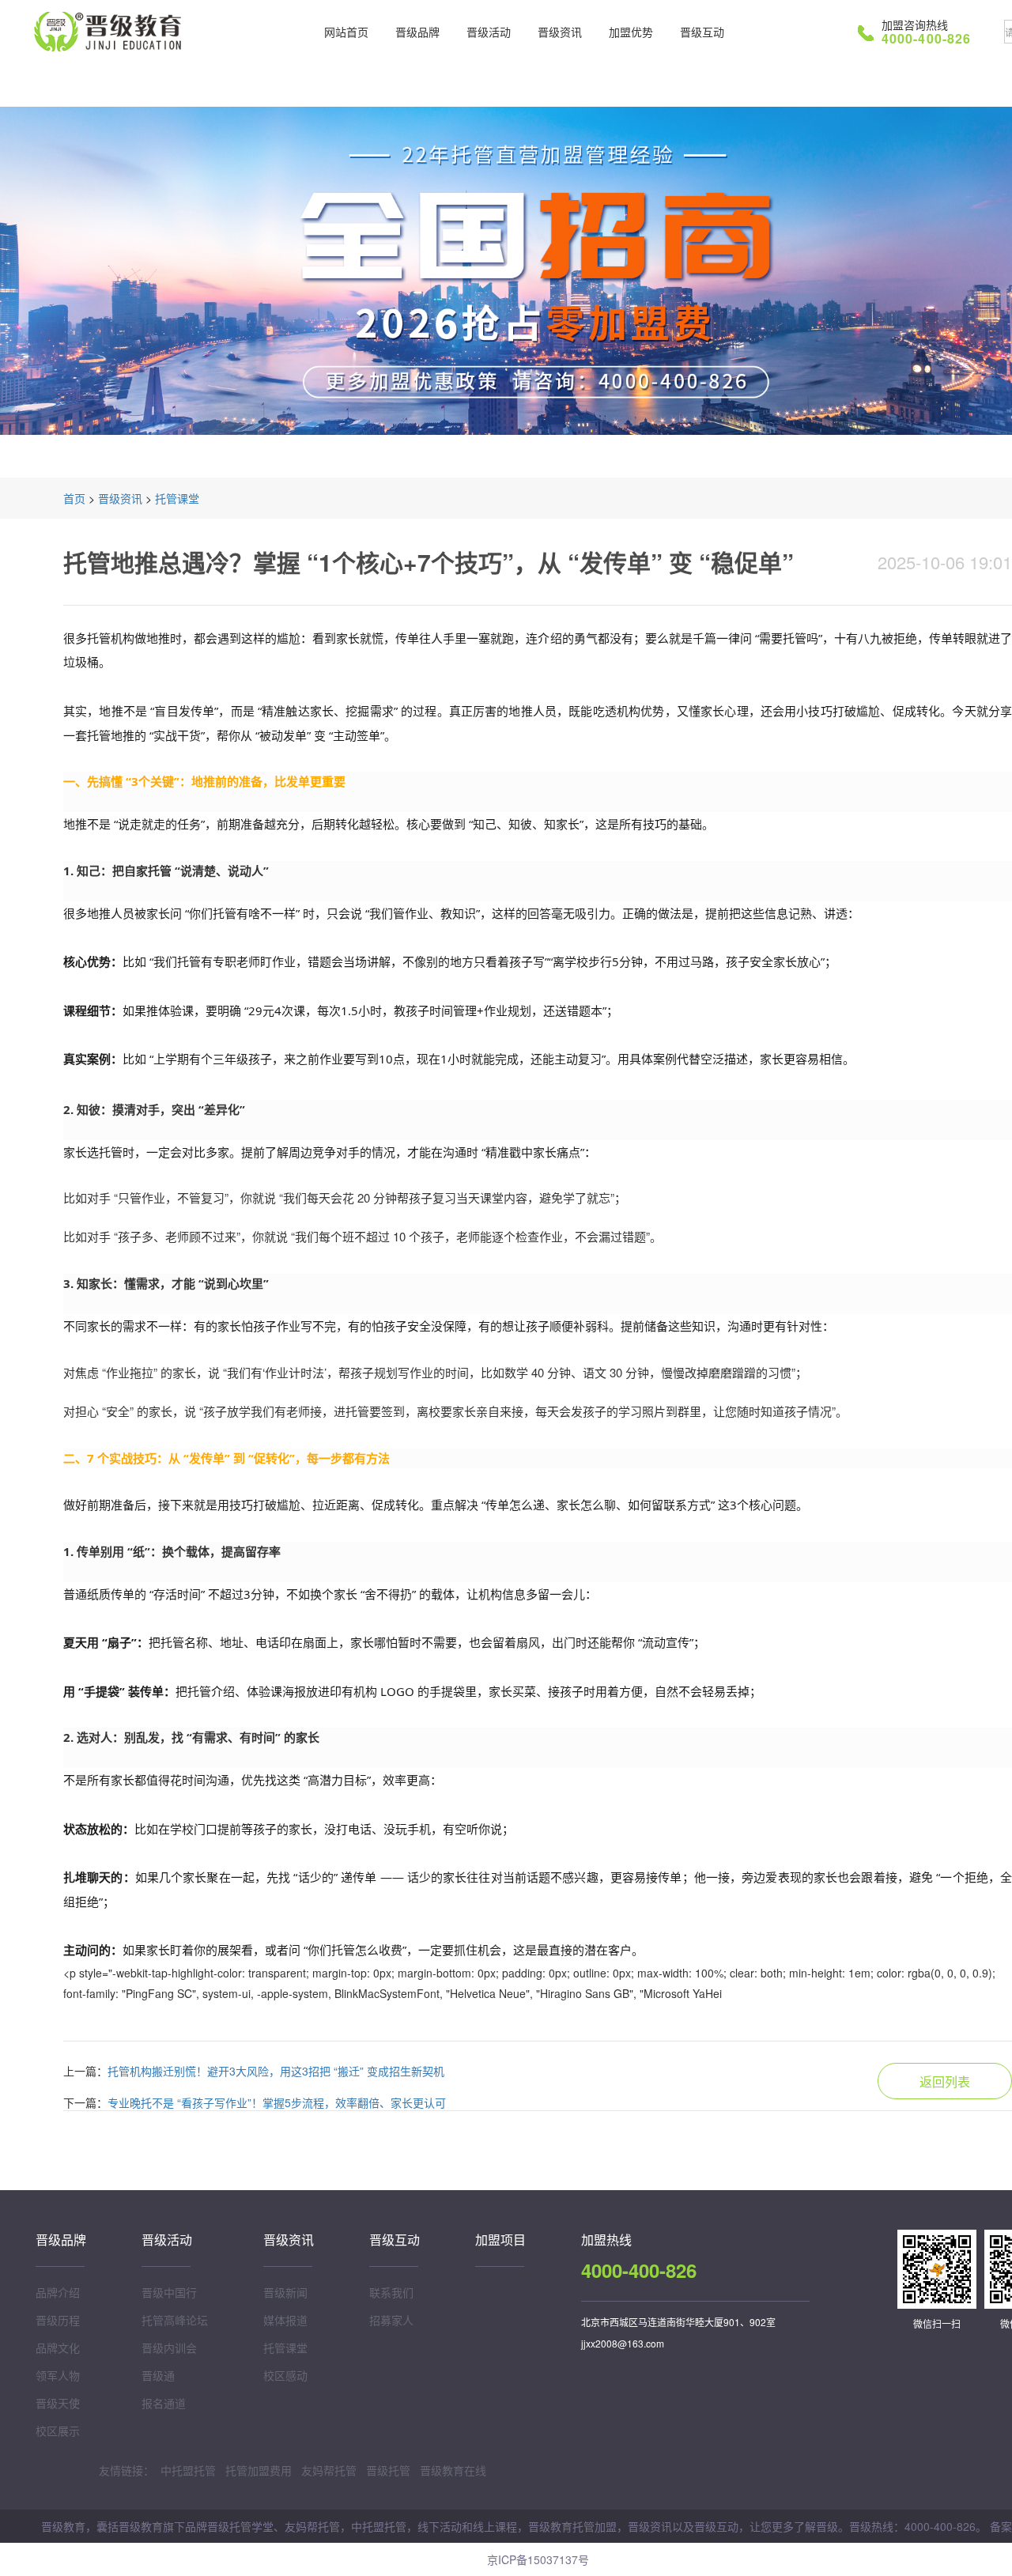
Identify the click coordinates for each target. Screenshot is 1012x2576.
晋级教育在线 (453, 2470)
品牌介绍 (58, 2292)
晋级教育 (111, 32)
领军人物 (58, 2375)
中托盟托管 (188, 2470)
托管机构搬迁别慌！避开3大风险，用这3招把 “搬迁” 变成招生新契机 (276, 2071)
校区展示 (58, 2431)
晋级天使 (58, 2403)
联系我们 (391, 2292)
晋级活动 (489, 32)
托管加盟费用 (259, 2470)
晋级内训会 (169, 2347)
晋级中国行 (169, 2292)
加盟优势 (631, 32)
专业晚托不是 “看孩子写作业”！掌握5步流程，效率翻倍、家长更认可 (277, 2102)
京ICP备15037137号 (538, 2559)
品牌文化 (58, 2347)
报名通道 (164, 2403)
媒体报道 (285, 2320)
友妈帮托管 (329, 2470)
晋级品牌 (417, 32)
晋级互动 (702, 32)
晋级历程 (58, 2320)
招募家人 (391, 2320)
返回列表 (945, 2081)
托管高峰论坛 (175, 2320)
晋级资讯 (560, 32)
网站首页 (346, 32)
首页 (74, 498)
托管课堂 (177, 498)
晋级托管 (388, 2470)
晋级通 (158, 2375)
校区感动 (285, 2375)
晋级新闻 (285, 2292)
